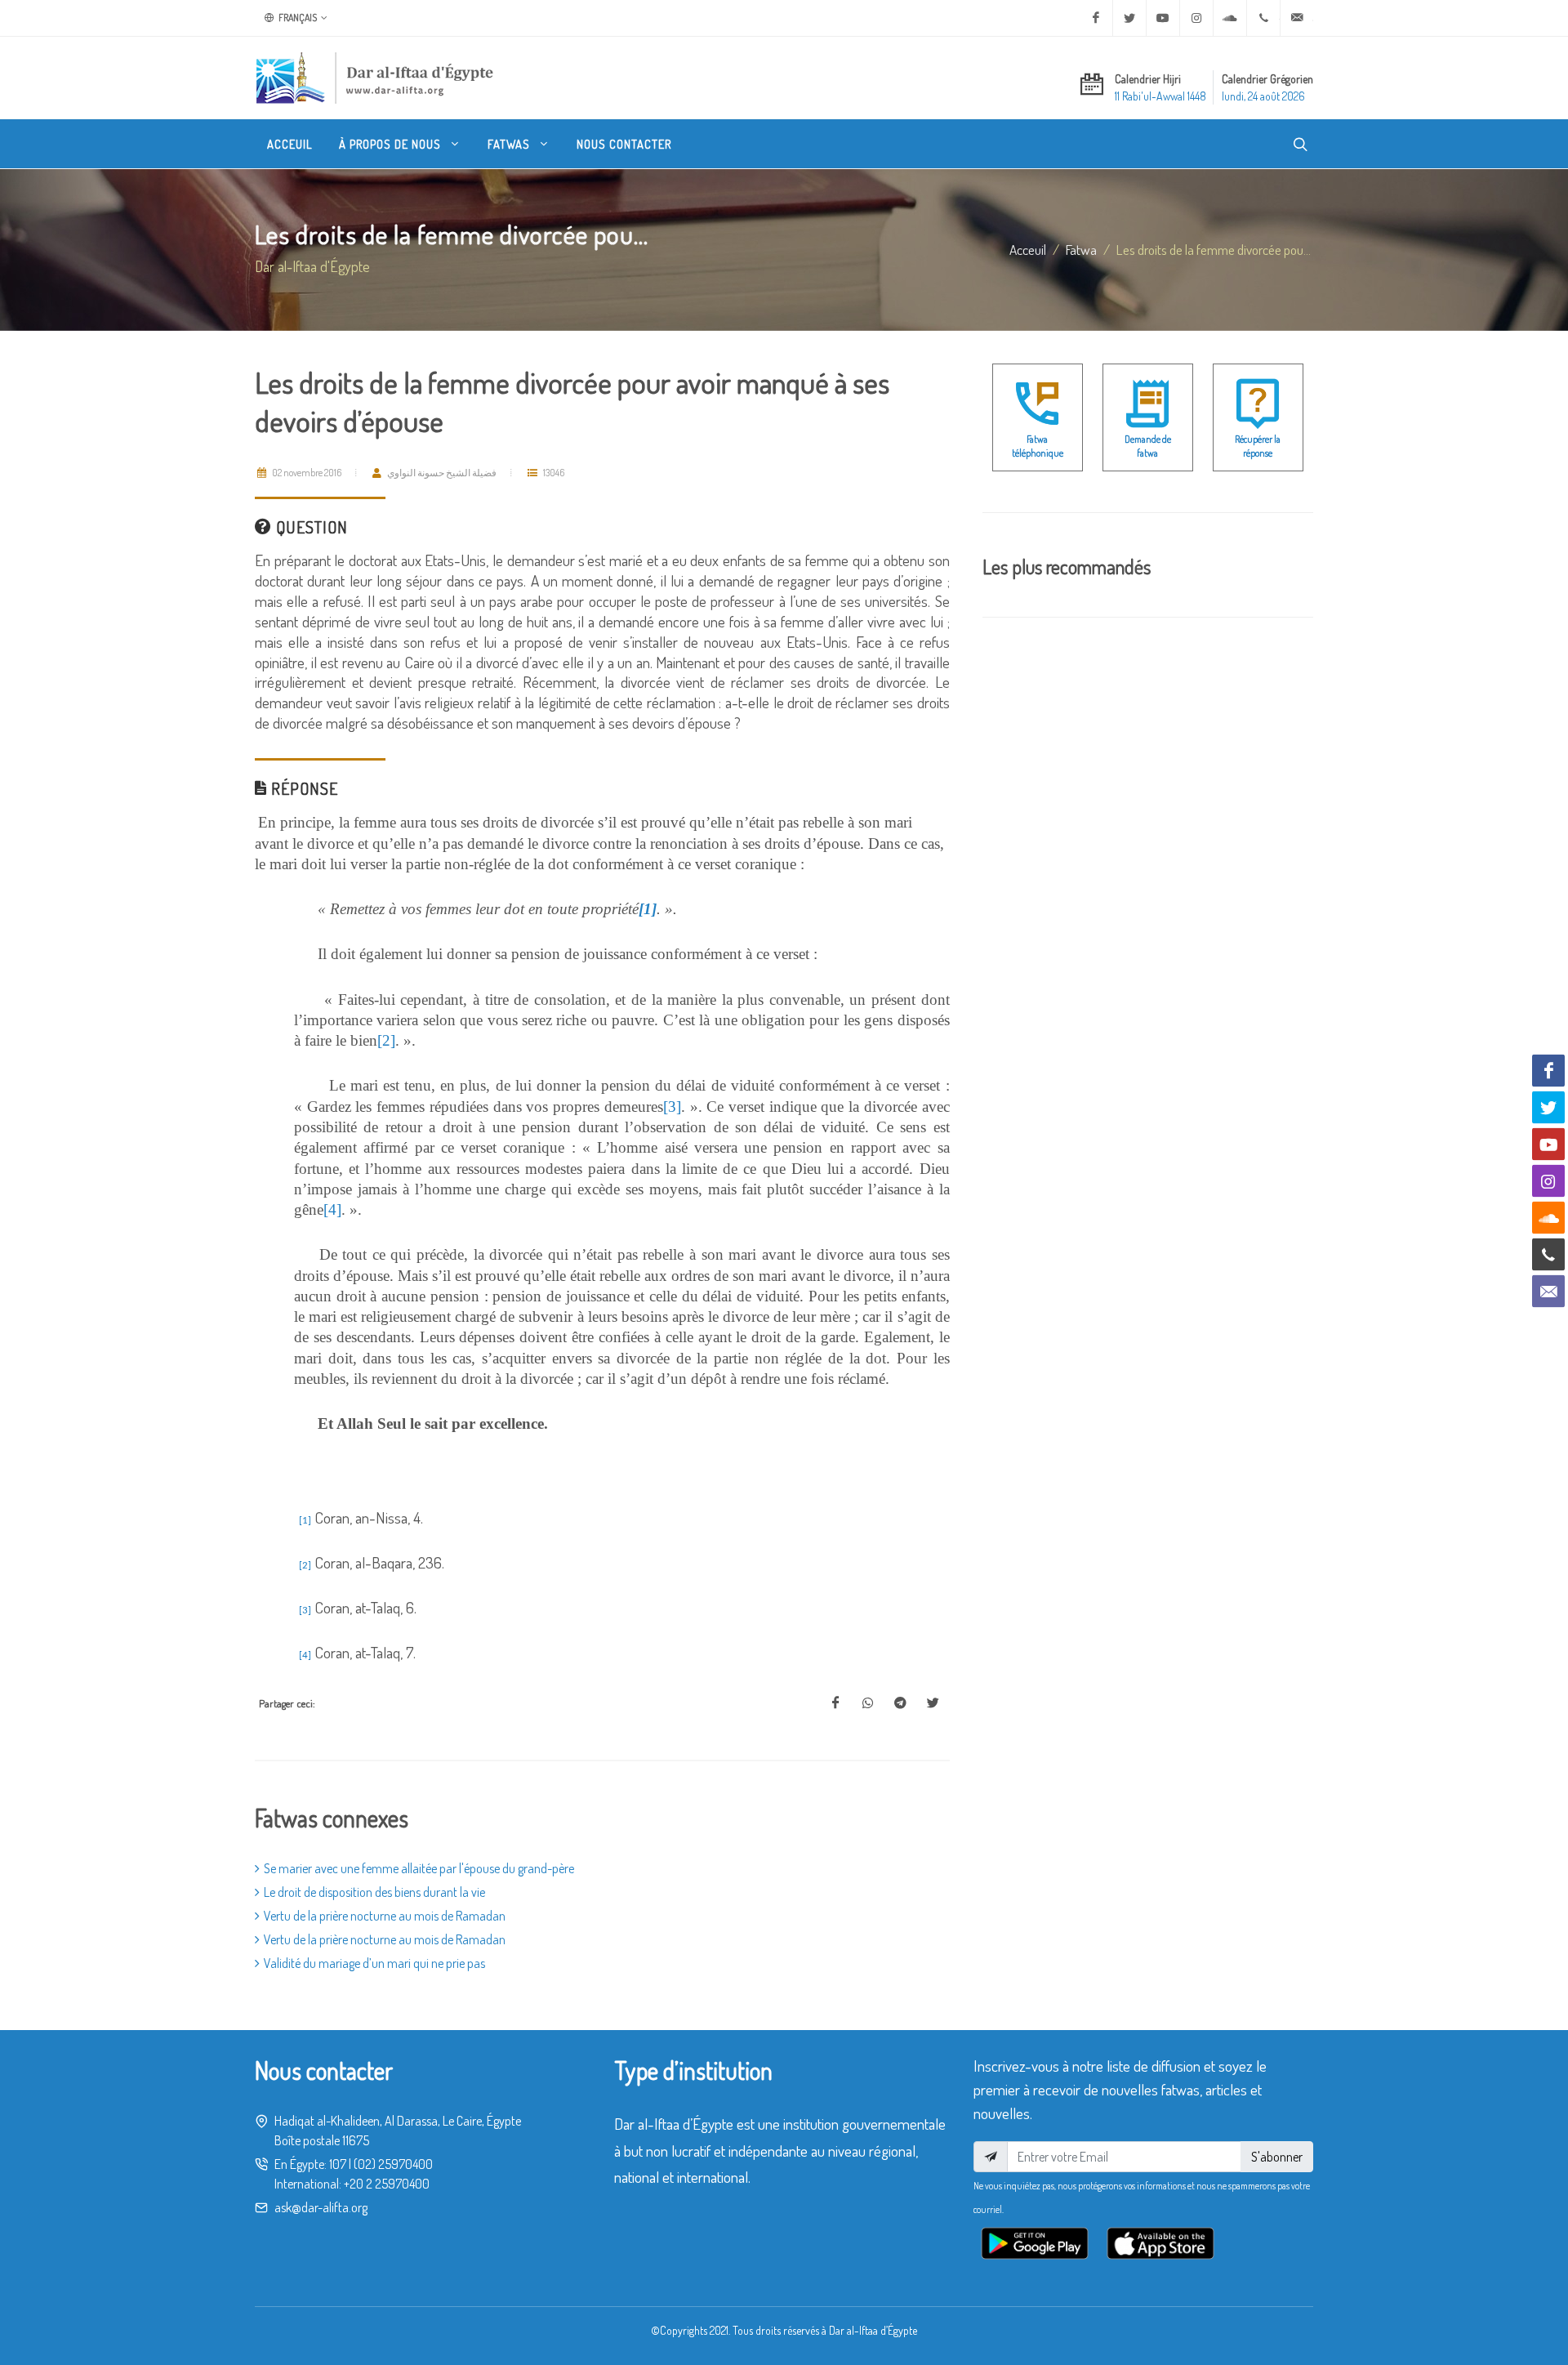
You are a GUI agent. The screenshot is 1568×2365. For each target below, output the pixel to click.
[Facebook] (1096, 18)
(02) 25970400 (393, 2164)
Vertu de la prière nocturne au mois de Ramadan (385, 1916)
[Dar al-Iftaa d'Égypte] (375, 78)
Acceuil (1028, 249)
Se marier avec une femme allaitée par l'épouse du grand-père (419, 1868)
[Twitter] (1129, 18)
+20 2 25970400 (387, 2184)
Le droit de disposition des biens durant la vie (374, 1892)
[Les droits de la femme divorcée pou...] (835, 1703)
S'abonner (1277, 2157)
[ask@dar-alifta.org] (1297, 18)
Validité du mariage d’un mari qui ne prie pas (374, 1963)
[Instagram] (1196, 18)
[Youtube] (1163, 18)
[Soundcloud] (1230, 18)
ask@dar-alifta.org (321, 2207)
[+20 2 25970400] (1263, 18)
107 (338, 2164)
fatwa (1081, 249)
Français (297, 18)
